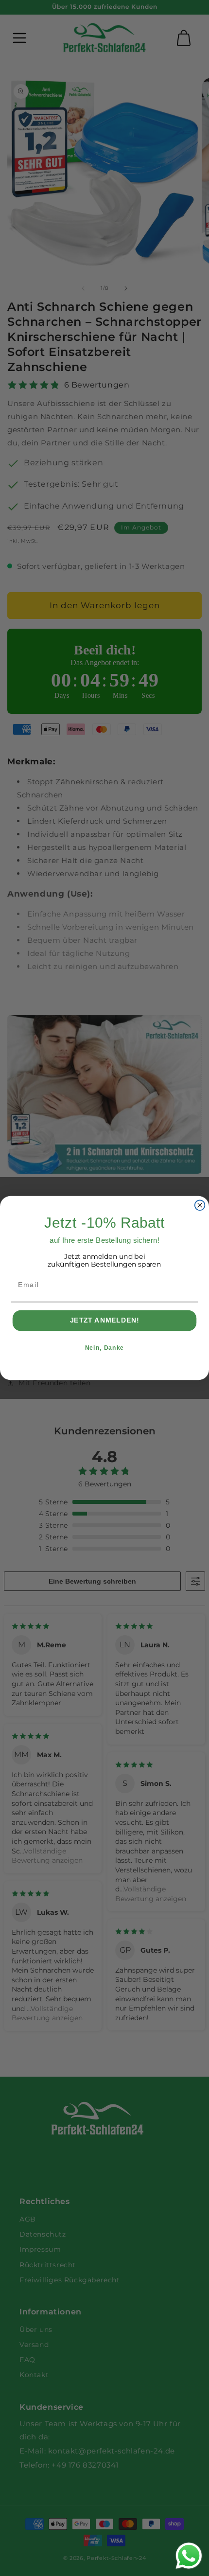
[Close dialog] (200, 1205)
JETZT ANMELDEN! (105, 1321)
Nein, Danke (104, 1348)
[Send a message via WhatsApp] (189, 2556)
